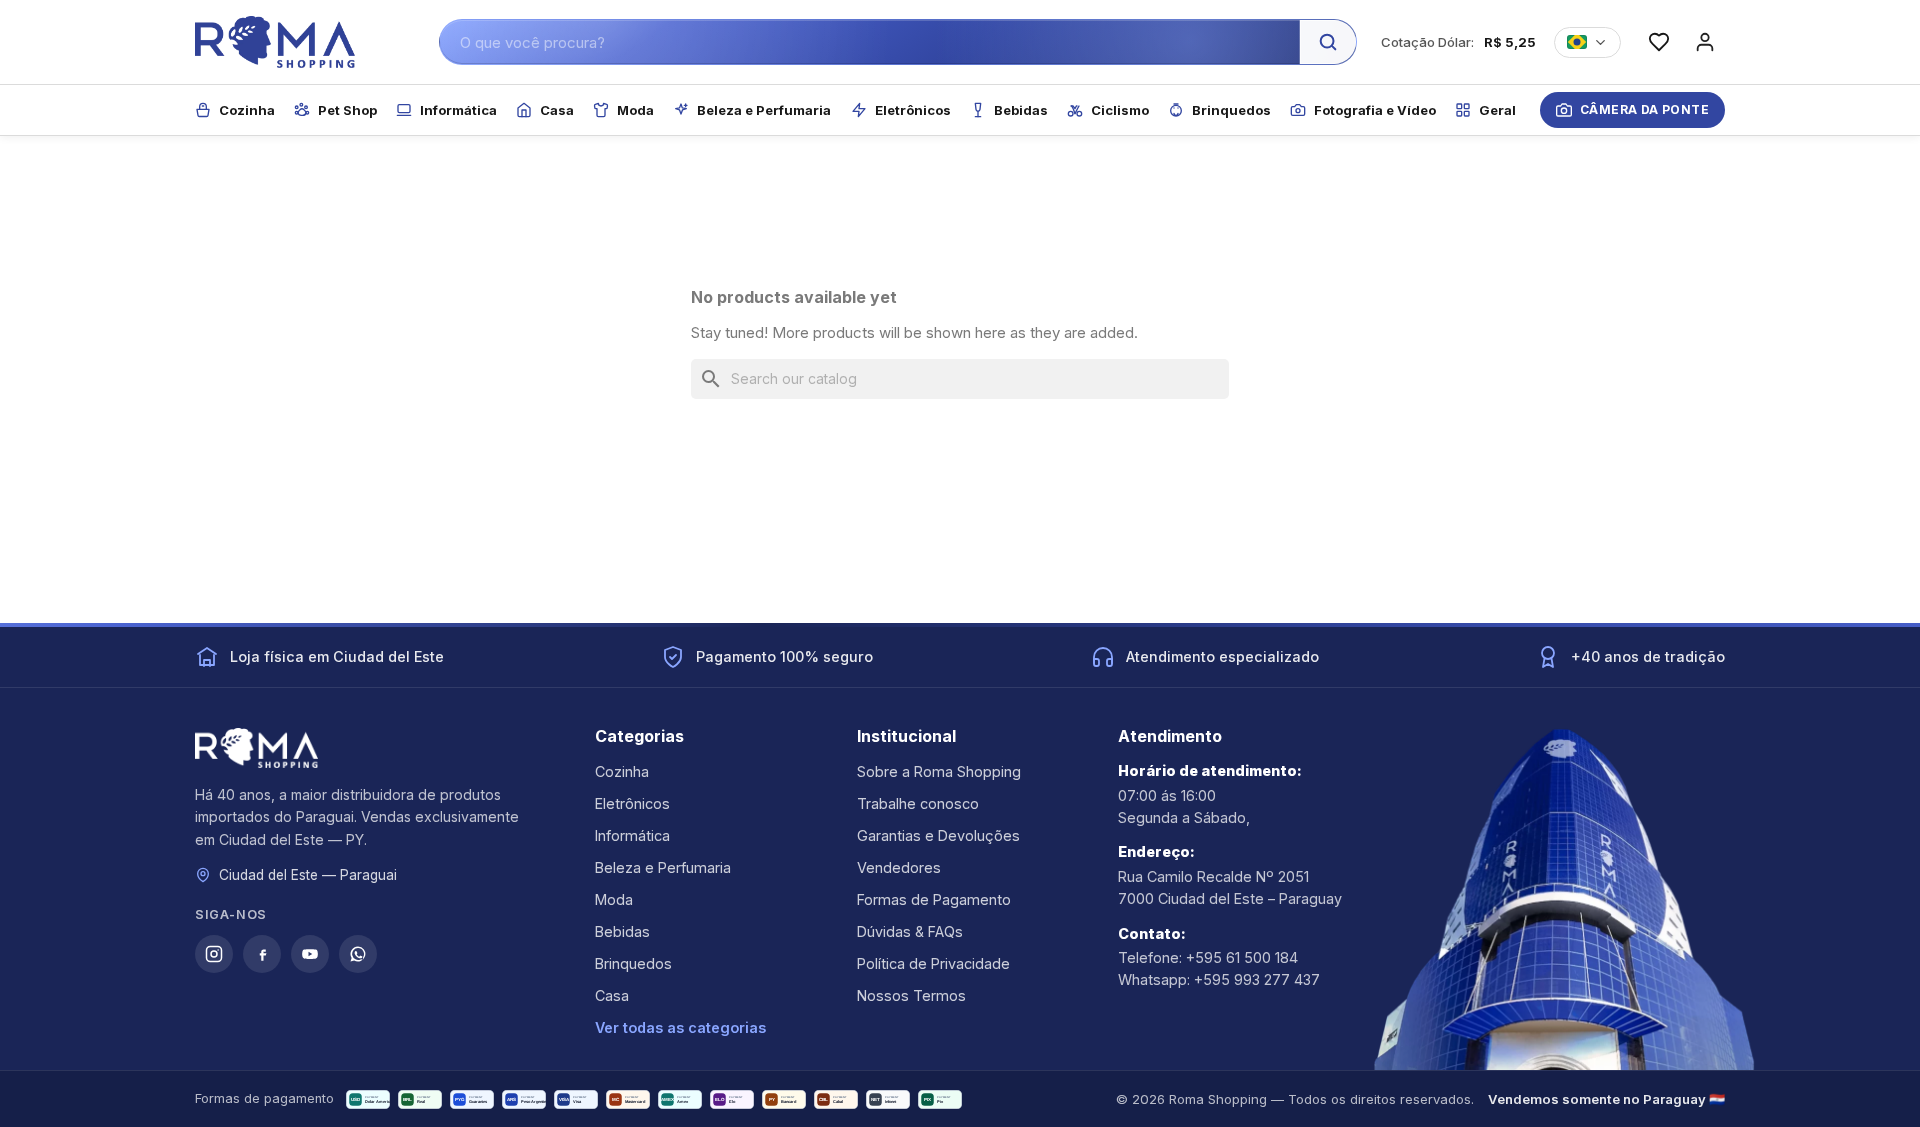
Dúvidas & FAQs (910, 931)
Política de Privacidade (933, 963)
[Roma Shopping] (275, 42)
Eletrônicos (632, 803)
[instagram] (214, 954)
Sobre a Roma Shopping (939, 771)
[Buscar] (1328, 42)
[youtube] (310, 954)
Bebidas (622, 931)
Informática (632, 835)
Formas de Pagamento (934, 899)
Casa (612, 995)
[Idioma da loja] (1587, 42)
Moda (614, 899)
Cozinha (622, 771)
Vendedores (899, 867)
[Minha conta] (1705, 42)
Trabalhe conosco (918, 803)
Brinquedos (633, 963)
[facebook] (262, 954)
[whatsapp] (358, 954)
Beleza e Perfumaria (663, 867)
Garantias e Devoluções (938, 835)
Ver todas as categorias (680, 1027)
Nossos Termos (911, 995)
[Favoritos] (1659, 42)
